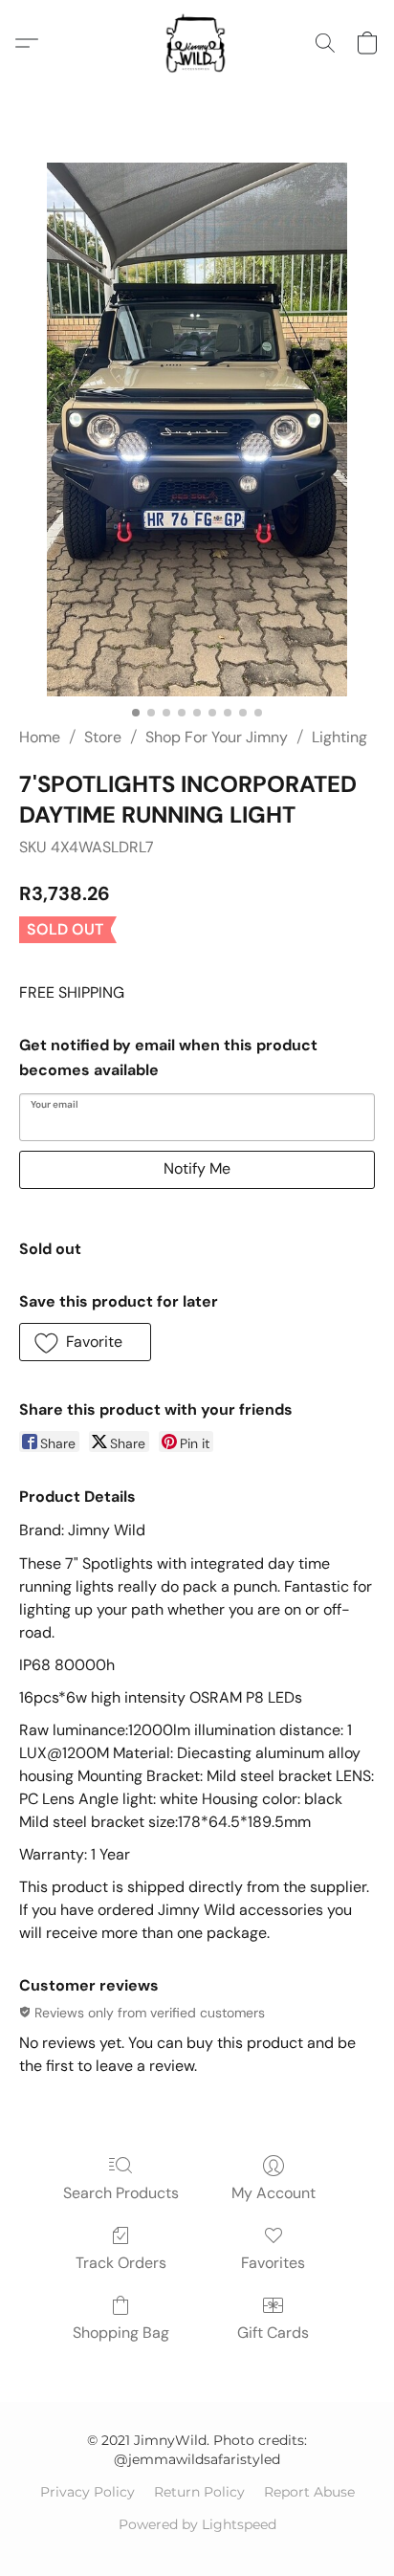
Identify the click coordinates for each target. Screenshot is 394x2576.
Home (40, 737)
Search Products (121, 2193)
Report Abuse (309, 2492)
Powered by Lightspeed (197, 2524)
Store (103, 737)
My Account (274, 2193)
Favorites (273, 2263)
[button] (197, 43)
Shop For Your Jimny (217, 737)
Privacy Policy (88, 2492)
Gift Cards (273, 2333)
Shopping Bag (121, 2333)
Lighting (339, 737)
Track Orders (121, 2263)
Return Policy (199, 2492)
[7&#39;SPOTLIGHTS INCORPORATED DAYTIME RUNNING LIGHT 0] (197, 429)
